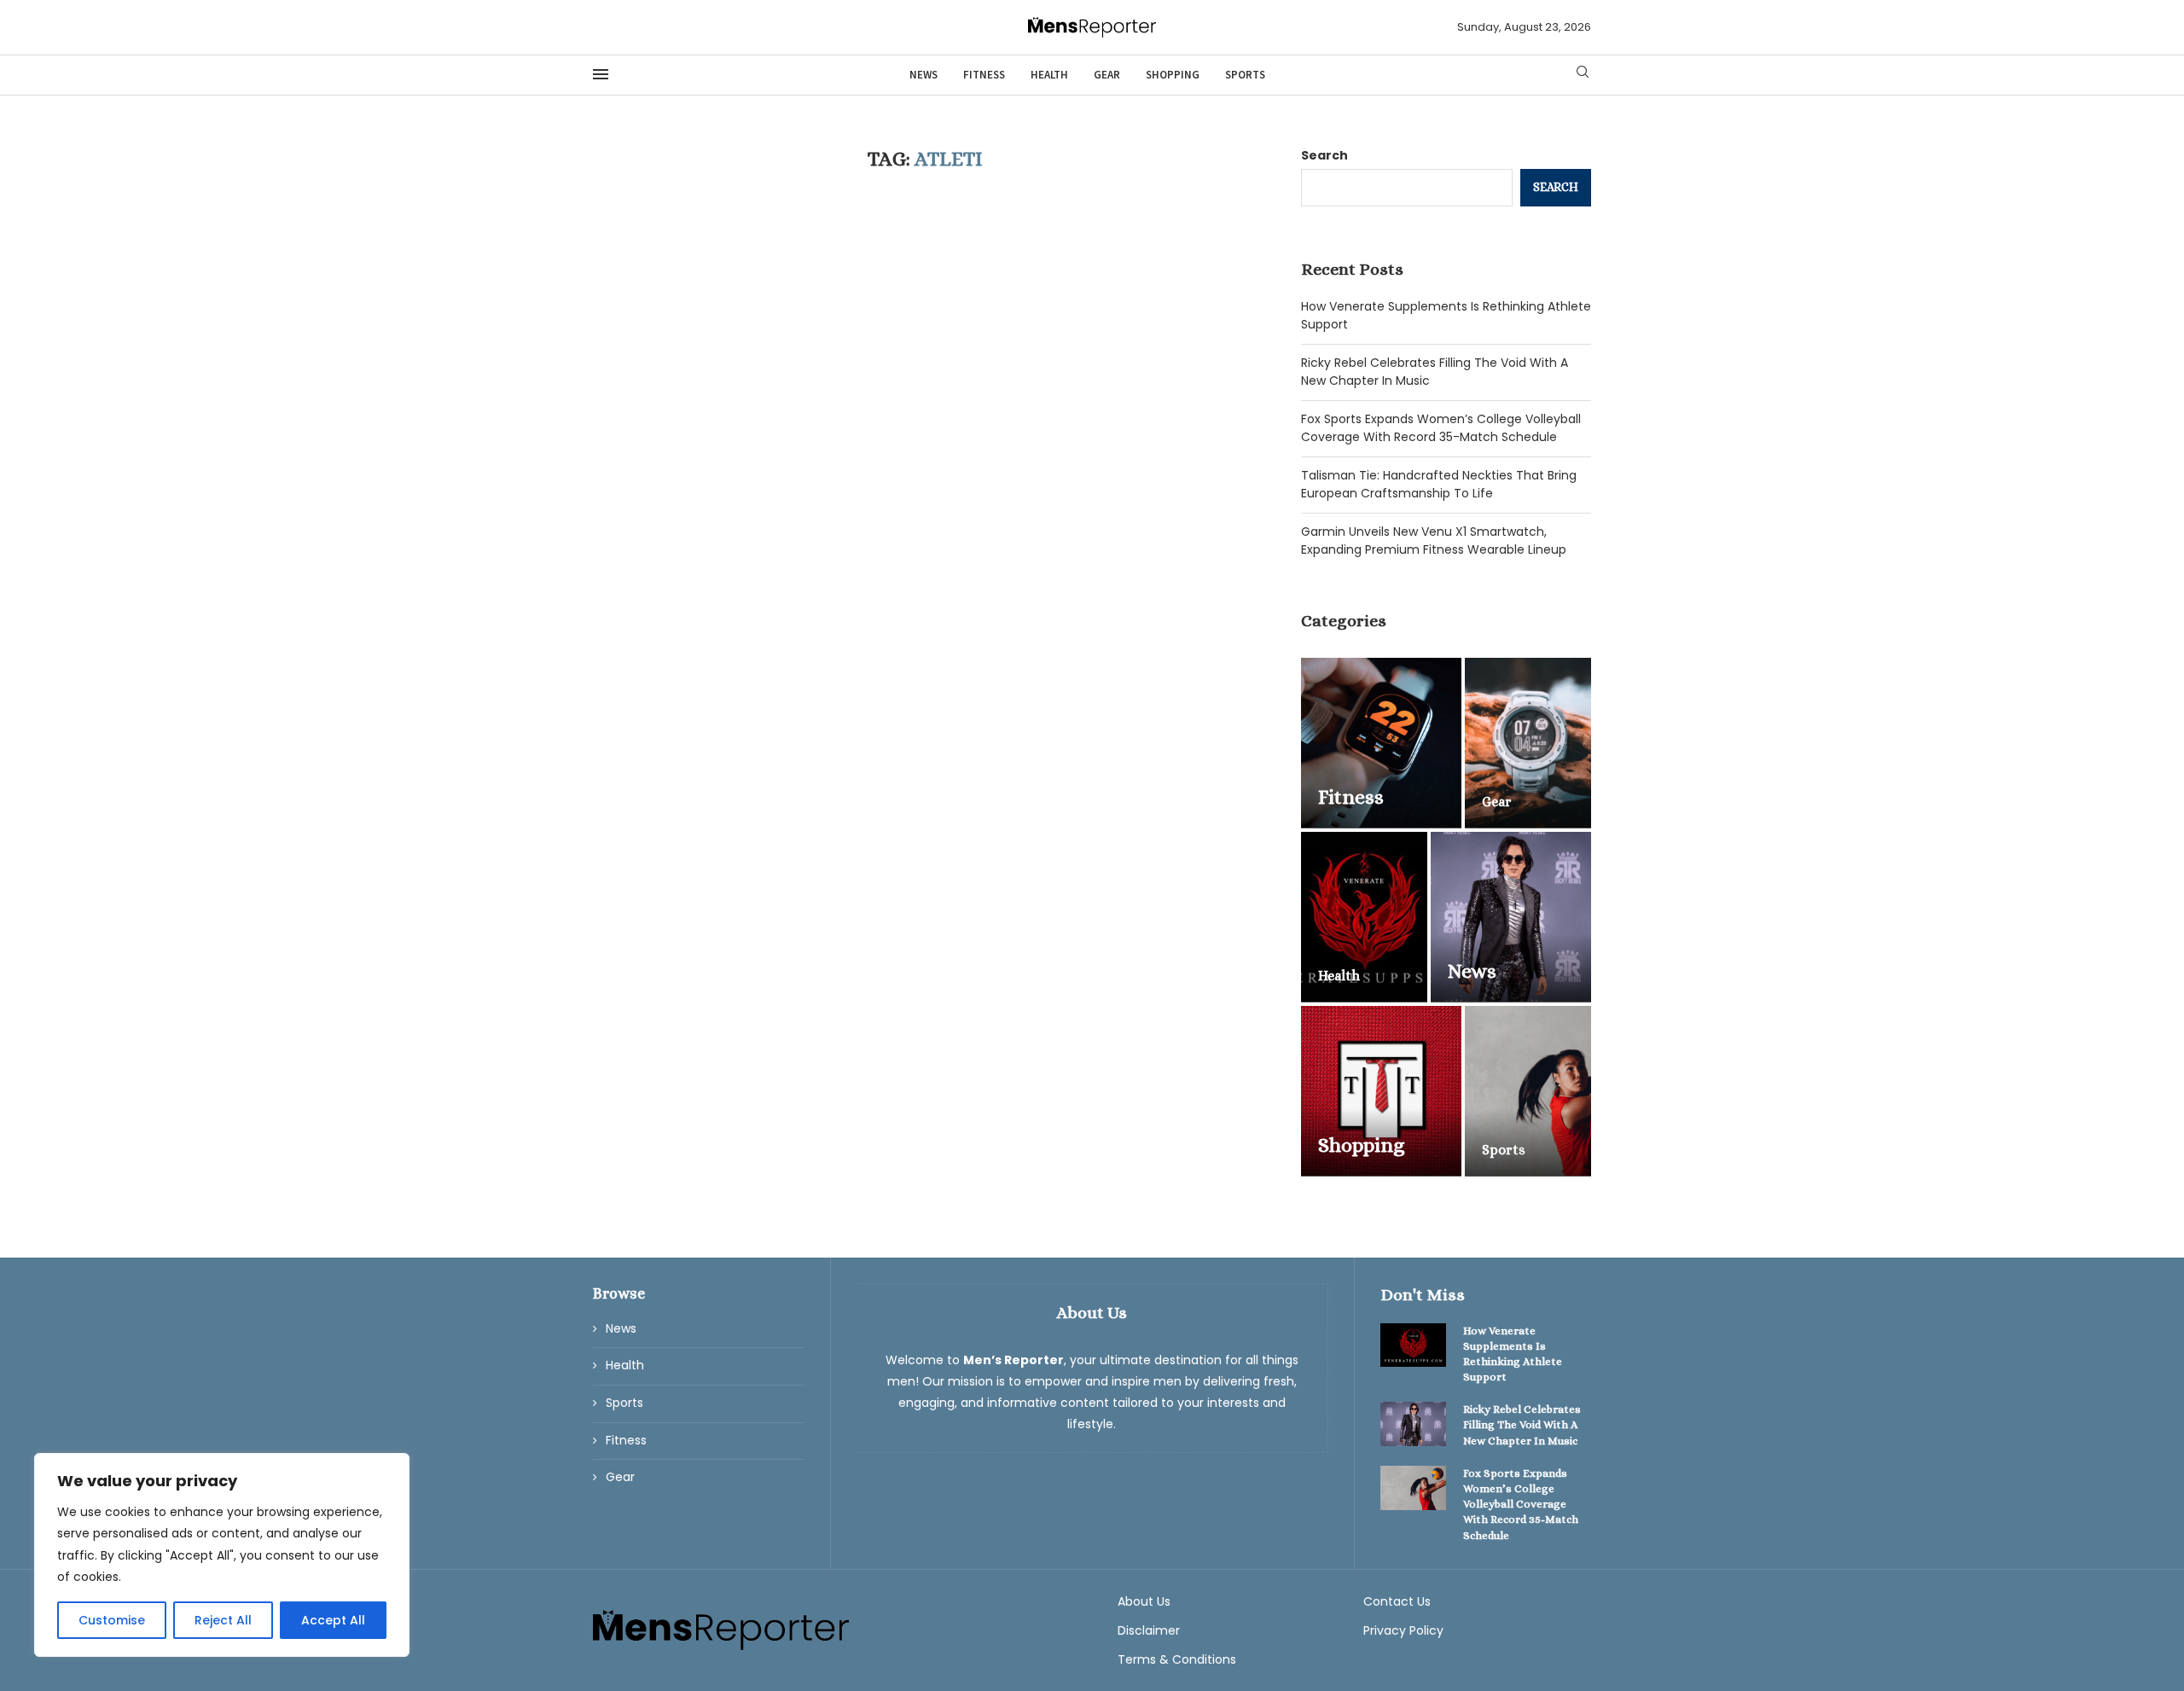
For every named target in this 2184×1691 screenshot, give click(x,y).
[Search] (1583, 75)
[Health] (1364, 917)
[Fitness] (1381, 743)
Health (1049, 75)
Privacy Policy (1403, 1630)
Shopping (1173, 75)
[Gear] (1528, 743)
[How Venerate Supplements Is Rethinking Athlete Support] (1414, 1345)
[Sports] (1528, 1091)
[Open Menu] (601, 74)
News (924, 75)
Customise (112, 1620)
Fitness (984, 75)
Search (1324, 155)
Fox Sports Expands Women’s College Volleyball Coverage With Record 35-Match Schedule (1441, 428)
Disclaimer (1149, 1630)
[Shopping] (1381, 1091)
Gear (1107, 75)
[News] (1511, 917)
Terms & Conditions (1177, 1659)
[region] (222, 1555)
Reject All (223, 1620)
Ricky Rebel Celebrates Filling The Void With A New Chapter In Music (1522, 1424)
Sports (1245, 75)
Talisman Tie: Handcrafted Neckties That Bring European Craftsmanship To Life (1439, 484)
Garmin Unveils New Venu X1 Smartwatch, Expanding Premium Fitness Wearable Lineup (1434, 540)
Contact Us (1397, 1601)
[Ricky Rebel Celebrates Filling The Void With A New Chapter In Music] (1414, 1424)
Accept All (333, 1620)
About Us (1144, 1601)
